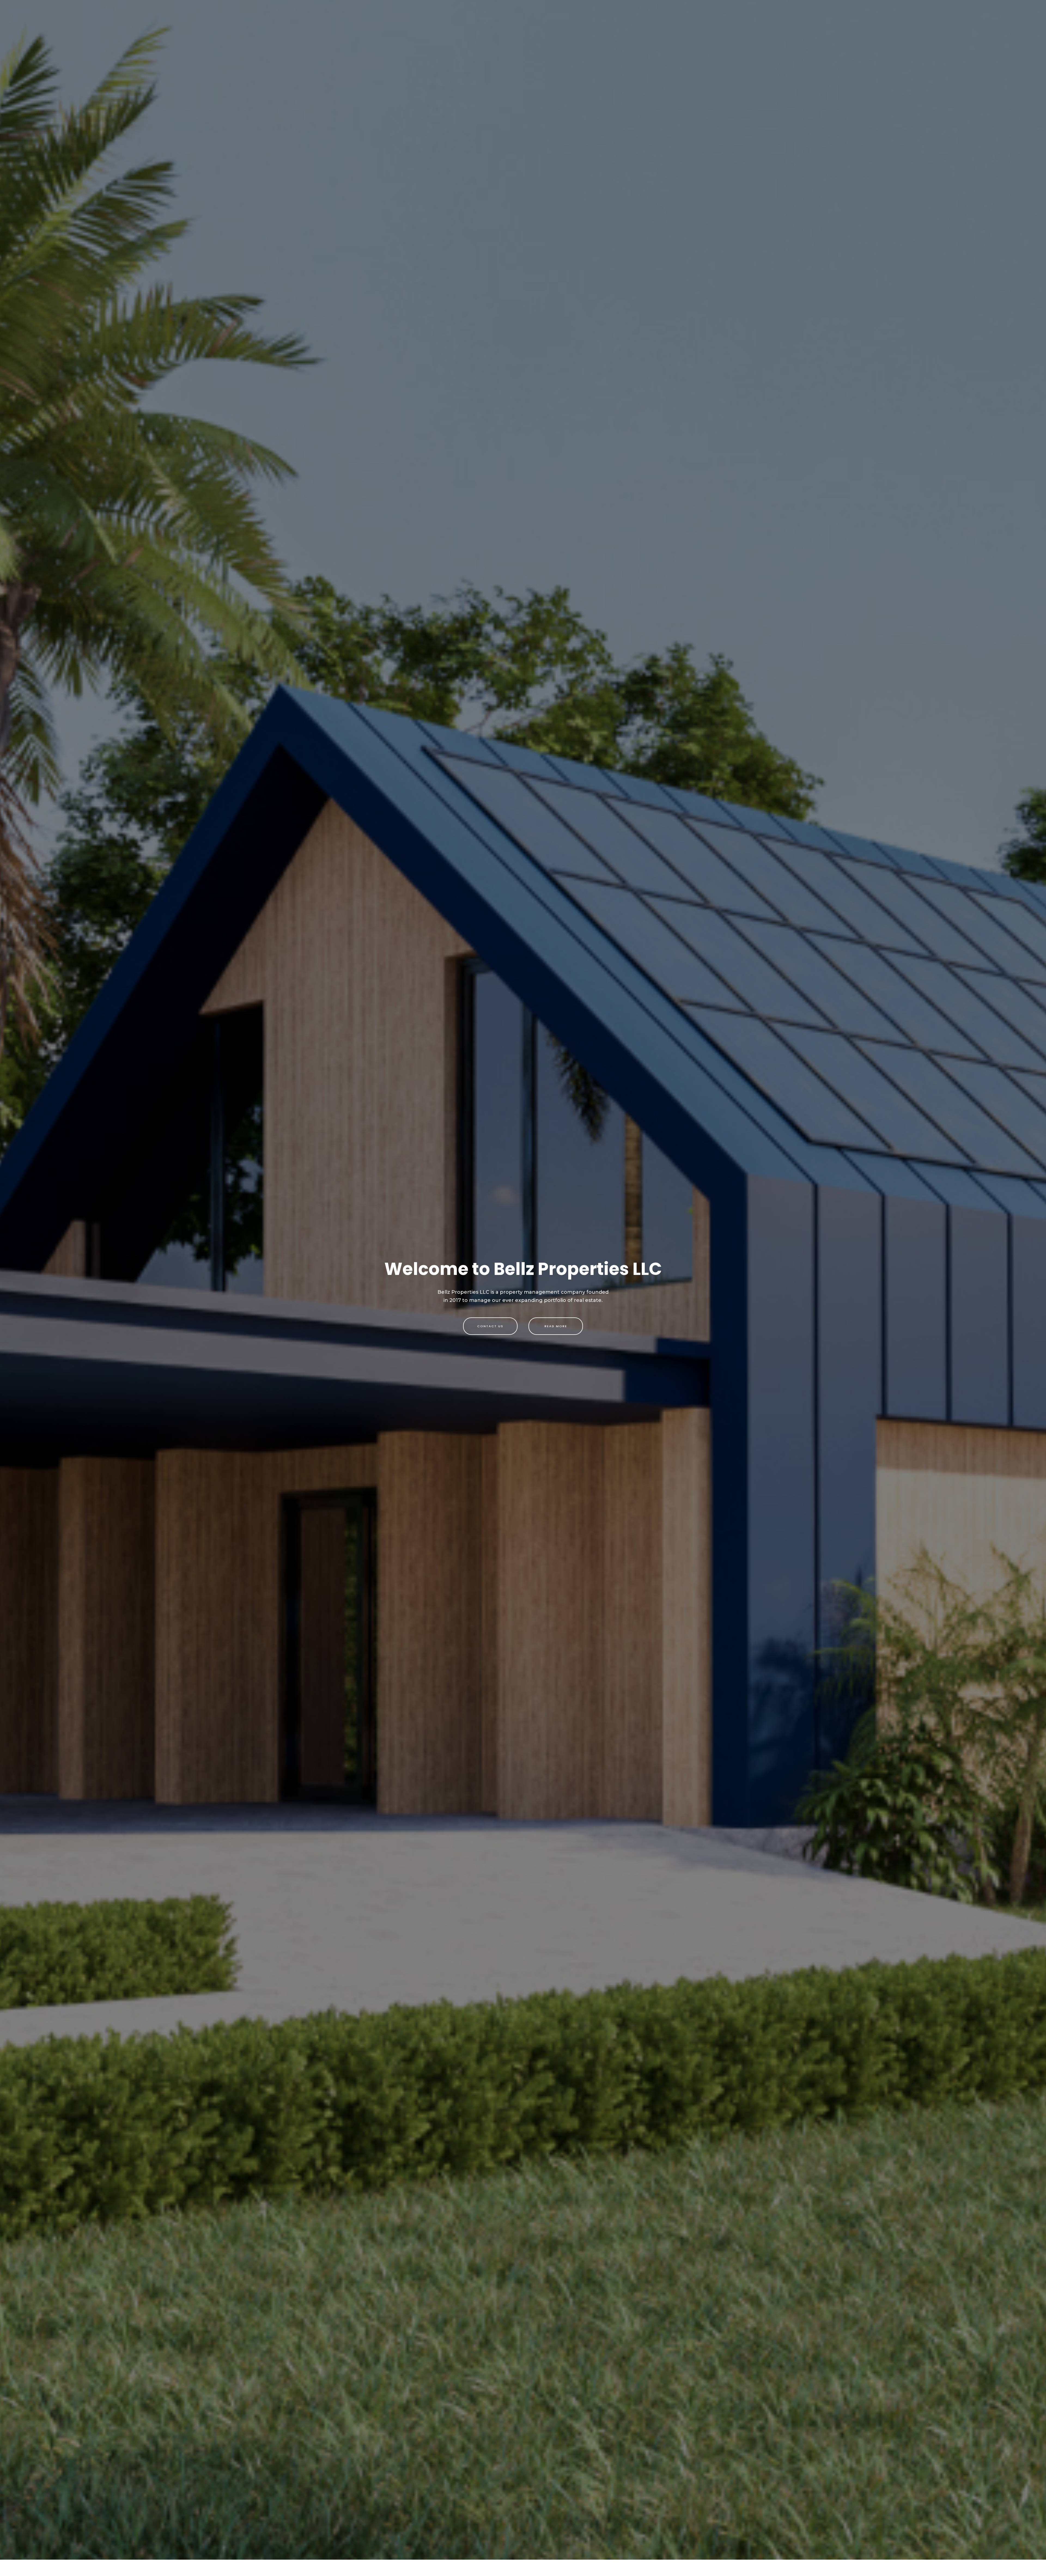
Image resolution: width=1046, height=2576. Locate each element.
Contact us (490, 1326)
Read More (556, 1326)
